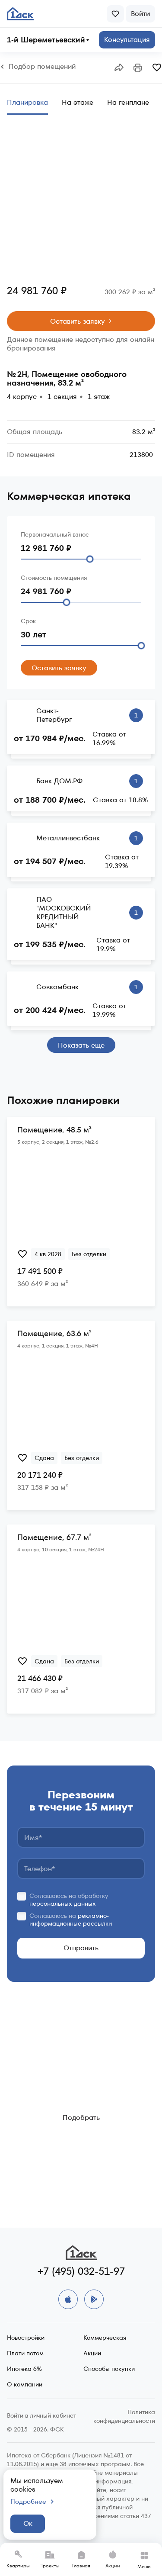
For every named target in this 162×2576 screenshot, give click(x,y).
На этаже (78, 102)
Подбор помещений (42, 67)
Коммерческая (105, 2338)
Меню (144, 2566)
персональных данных (63, 1904)
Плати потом (25, 2353)
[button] (119, 68)
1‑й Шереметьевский (46, 40)
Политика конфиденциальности (124, 2416)
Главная (81, 2566)
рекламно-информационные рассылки (71, 1920)
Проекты (49, 2566)
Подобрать (81, 2118)
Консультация (127, 40)
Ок (28, 2523)
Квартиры (18, 2566)
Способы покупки (109, 2369)
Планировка (27, 102)
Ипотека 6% (24, 2369)
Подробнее (28, 2502)
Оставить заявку (78, 321)
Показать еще (81, 1045)
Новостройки (26, 2338)
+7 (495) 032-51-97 (81, 2271)
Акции (113, 2566)
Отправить (81, 1948)
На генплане (128, 102)
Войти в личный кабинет (41, 2415)
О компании (25, 2384)
